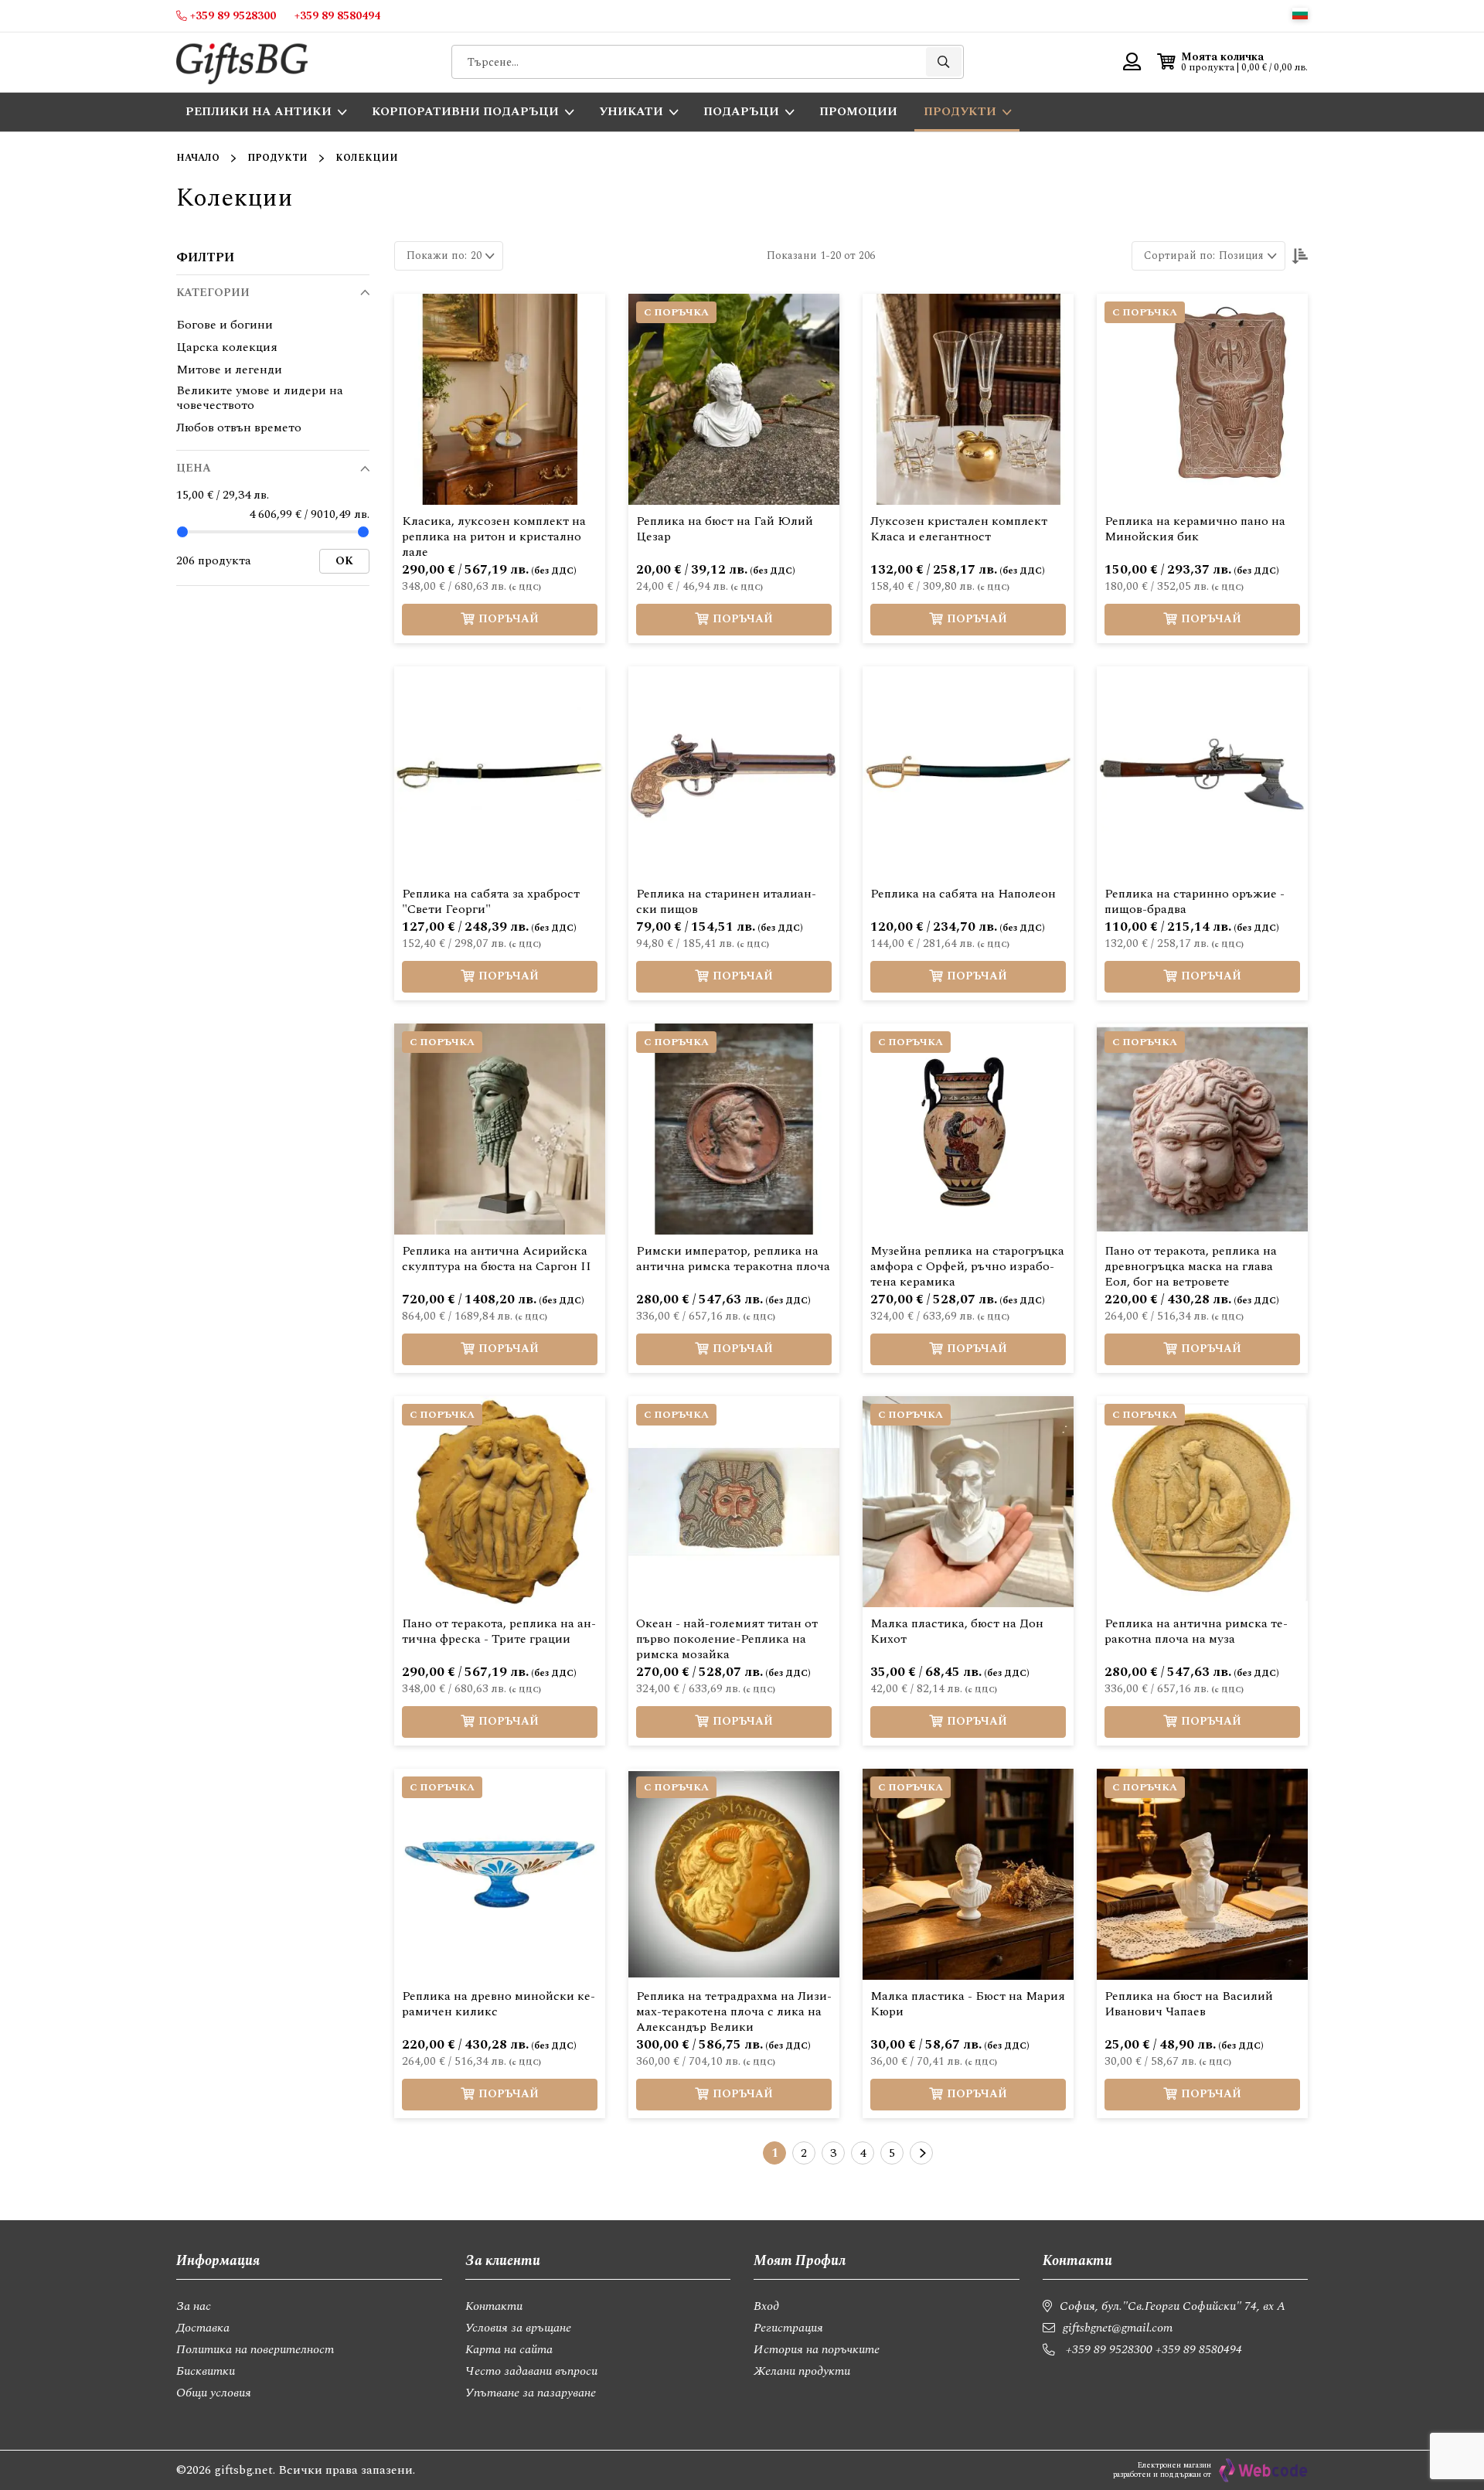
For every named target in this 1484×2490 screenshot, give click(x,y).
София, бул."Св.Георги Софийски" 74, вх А (1173, 2306)
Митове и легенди (229, 370)
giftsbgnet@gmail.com (1118, 2328)
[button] (1300, 14)
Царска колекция (227, 347)
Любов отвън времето (239, 428)
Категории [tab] (213, 293)
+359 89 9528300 (1109, 2349)
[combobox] (708, 62)
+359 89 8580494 (1199, 2349)
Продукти (277, 158)
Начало (198, 158)
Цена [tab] (194, 468)
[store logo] (242, 62)
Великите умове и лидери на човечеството (260, 398)
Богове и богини (225, 325)
